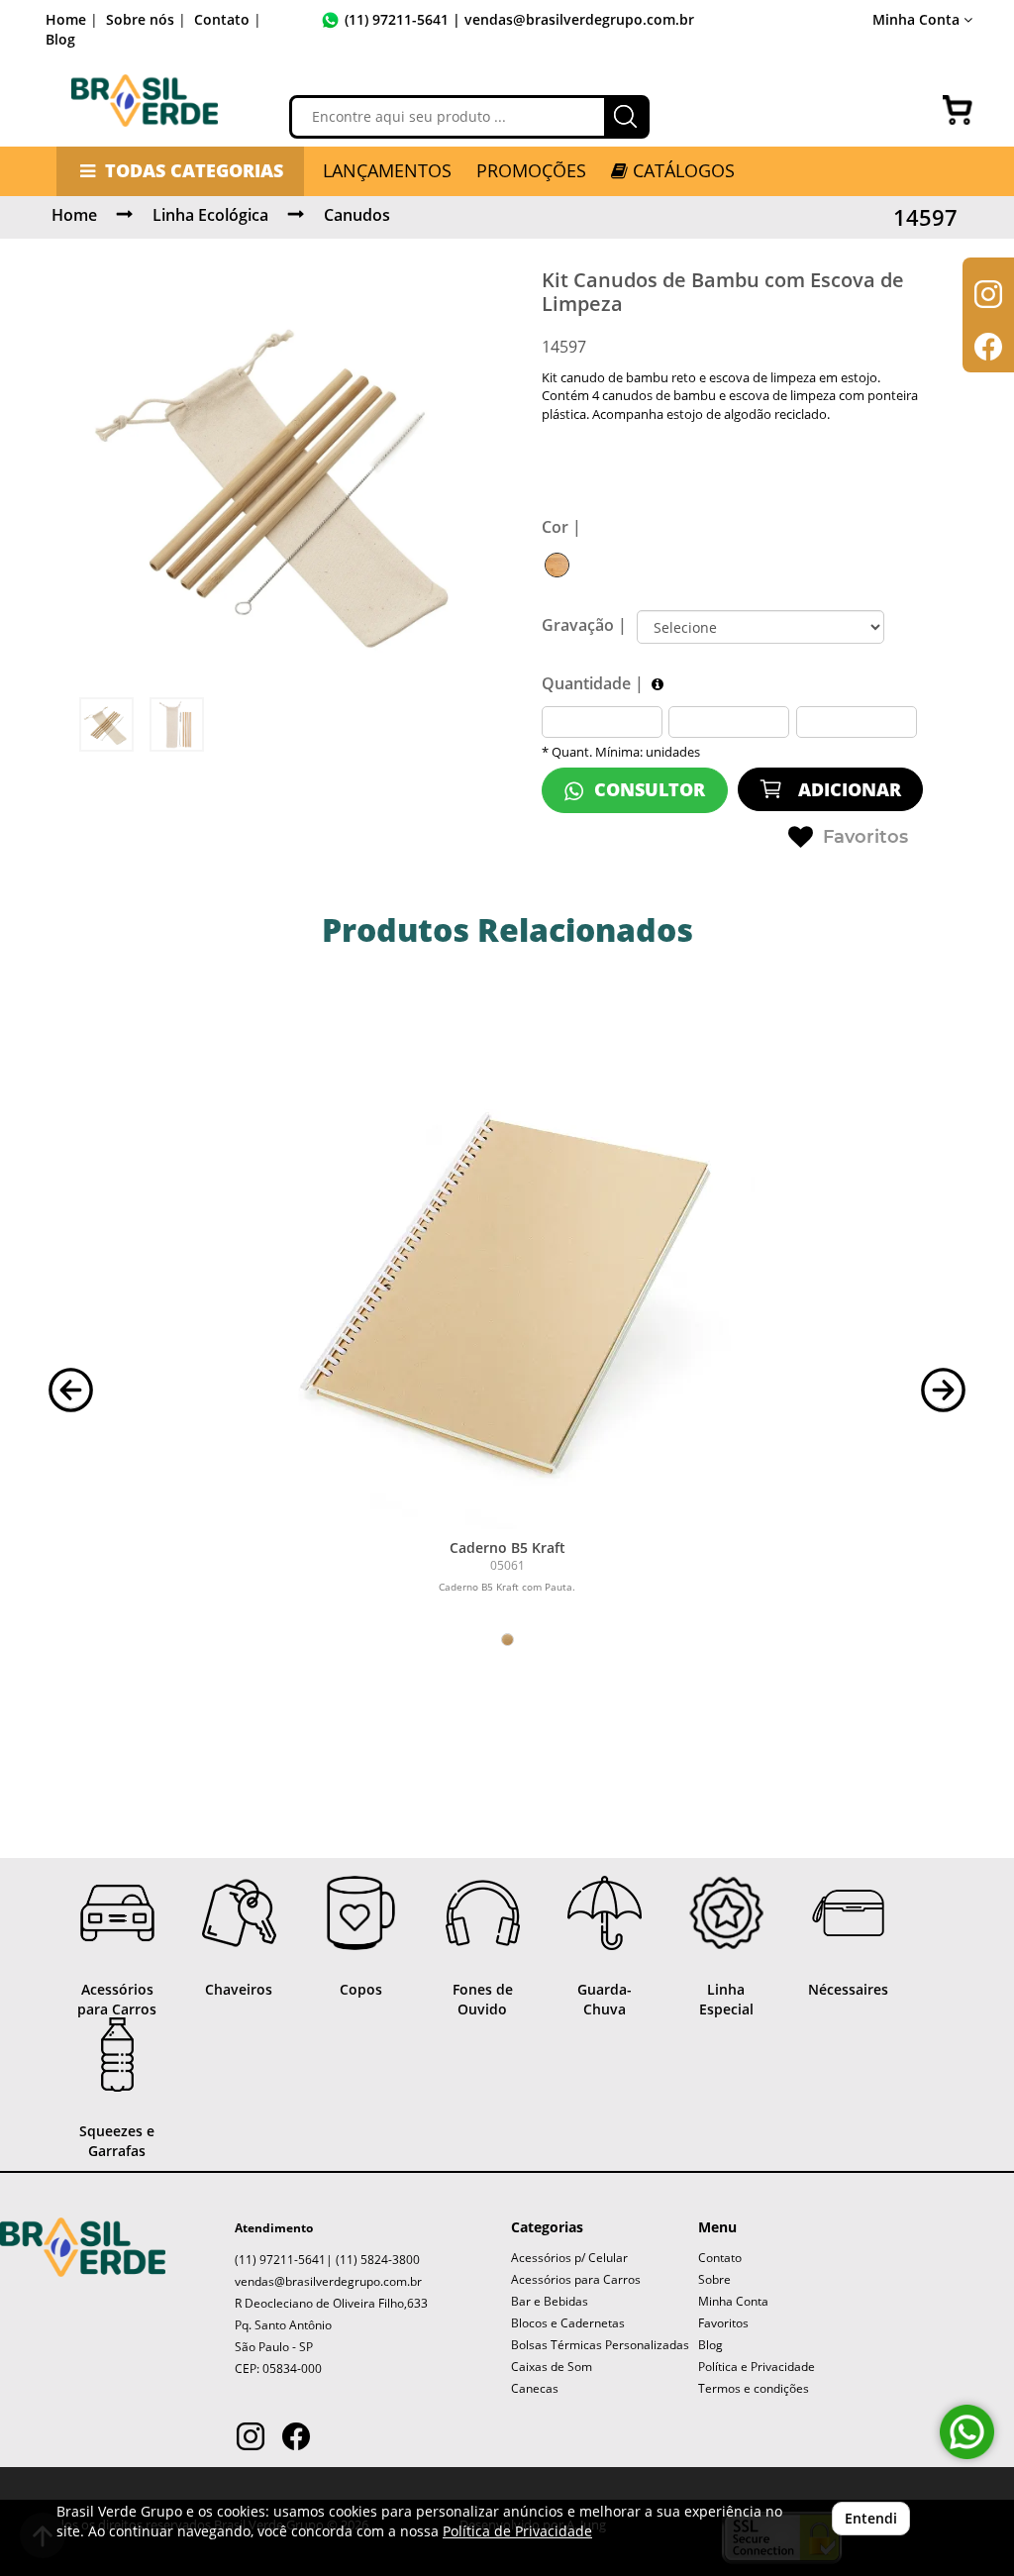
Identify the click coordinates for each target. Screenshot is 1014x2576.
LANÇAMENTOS (387, 170)
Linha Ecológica (210, 215)
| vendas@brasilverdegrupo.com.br (571, 19)
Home (66, 19)
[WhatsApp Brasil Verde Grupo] (967, 2432)
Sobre (714, 2279)
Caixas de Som (552, 2367)
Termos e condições (754, 2388)
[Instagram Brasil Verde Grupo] (251, 2439)
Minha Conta (733, 2301)
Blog (60, 39)
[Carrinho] (958, 110)
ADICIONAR (847, 789)
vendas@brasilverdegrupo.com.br (328, 2281)
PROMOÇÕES (531, 170)
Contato (222, 19)
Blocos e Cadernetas (568, 2323)
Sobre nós (140, 19)
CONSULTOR (647, 789)
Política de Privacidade (517, 2531)
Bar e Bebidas (550, 2301)
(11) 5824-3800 (378, 2260)
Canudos (357, 215)
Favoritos (865, 837)
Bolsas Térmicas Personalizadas (600, 2345)
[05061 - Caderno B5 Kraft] (507, 1282)
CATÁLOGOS (681, 170)
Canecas (535, 2388)
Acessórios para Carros (576, 2279)
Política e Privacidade (757, 2367)
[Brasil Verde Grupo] (145, 101)
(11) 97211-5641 (397, 19)
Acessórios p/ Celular (569, 2258)
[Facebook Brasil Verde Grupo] (296, 2439)
